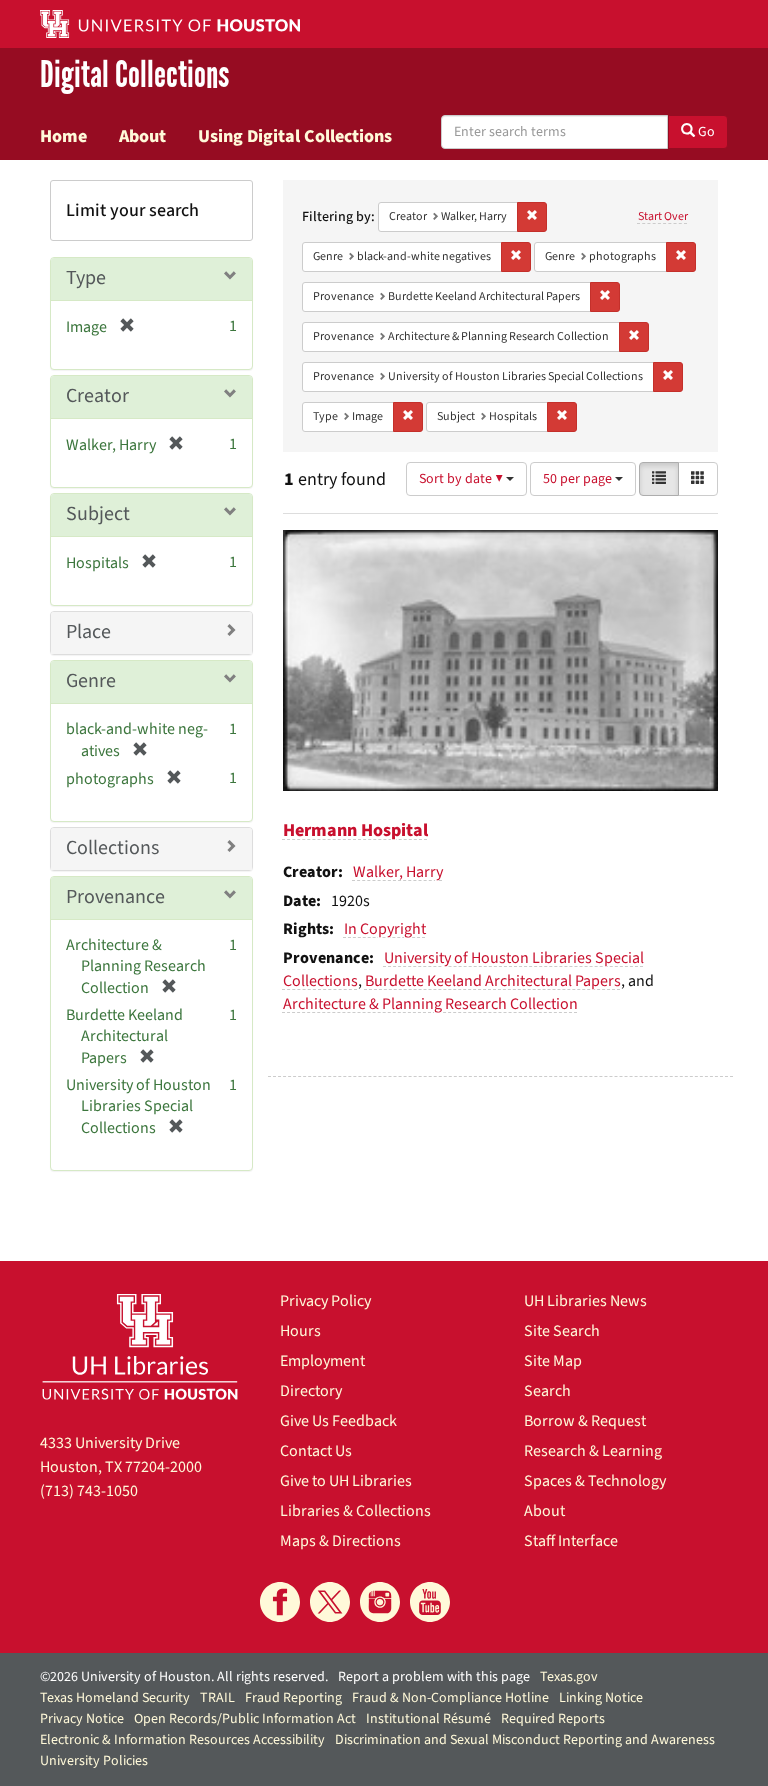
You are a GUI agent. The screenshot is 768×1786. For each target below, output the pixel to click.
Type (86, 278)
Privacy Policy (325, 1301)
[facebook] (280, 1602)
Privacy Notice (82, 1719)
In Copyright (385, 929)
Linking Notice (601, 1698)
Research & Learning (593, 1451)
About (142, 136)
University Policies (94, 1761)
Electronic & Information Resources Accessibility (182, 1740)
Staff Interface (571, 1541)
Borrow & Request (585, 1421)
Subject (98, 514)
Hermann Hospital (355, 830)
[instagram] (380, 1602)
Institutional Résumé (428, 1719)
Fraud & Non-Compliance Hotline (450, 1698)
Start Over (663, 216)
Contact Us (316, 1451)
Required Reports (553, 1719)
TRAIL (217, 1698)
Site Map (553, 1361)
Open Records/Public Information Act (245, 1719)
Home (63, 136)
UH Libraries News (585, 1301)
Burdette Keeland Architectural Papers (493, 981)
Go (705, 132)
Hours (300, 1331)
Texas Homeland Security (115, 1698)
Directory (311, 1391)
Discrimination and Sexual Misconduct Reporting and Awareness (525, 1740)
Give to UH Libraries (346, 1481)
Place (88, 632)
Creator (97, 396)
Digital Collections (134, 76)
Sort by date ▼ (462, 479)
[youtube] (430, 1602)
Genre (91, 681)
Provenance (115, 897)
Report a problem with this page (434, 1677)
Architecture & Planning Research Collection (430, 1004)
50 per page (579, 479)
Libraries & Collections (355, 1511)
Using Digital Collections (295, 136)
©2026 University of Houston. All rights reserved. (184, 1677)
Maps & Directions (340, 1541)
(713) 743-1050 (89, 1491)
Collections (112, 848)
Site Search (562, 1331)
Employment (322, 1361)
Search (547, 1391)
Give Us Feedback (338, 1421)
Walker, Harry (398, 872)
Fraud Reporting (293, 1698)
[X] (330, 1602)
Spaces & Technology (595, 1481)
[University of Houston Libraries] (140, 1346)
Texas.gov (569, 1677)
